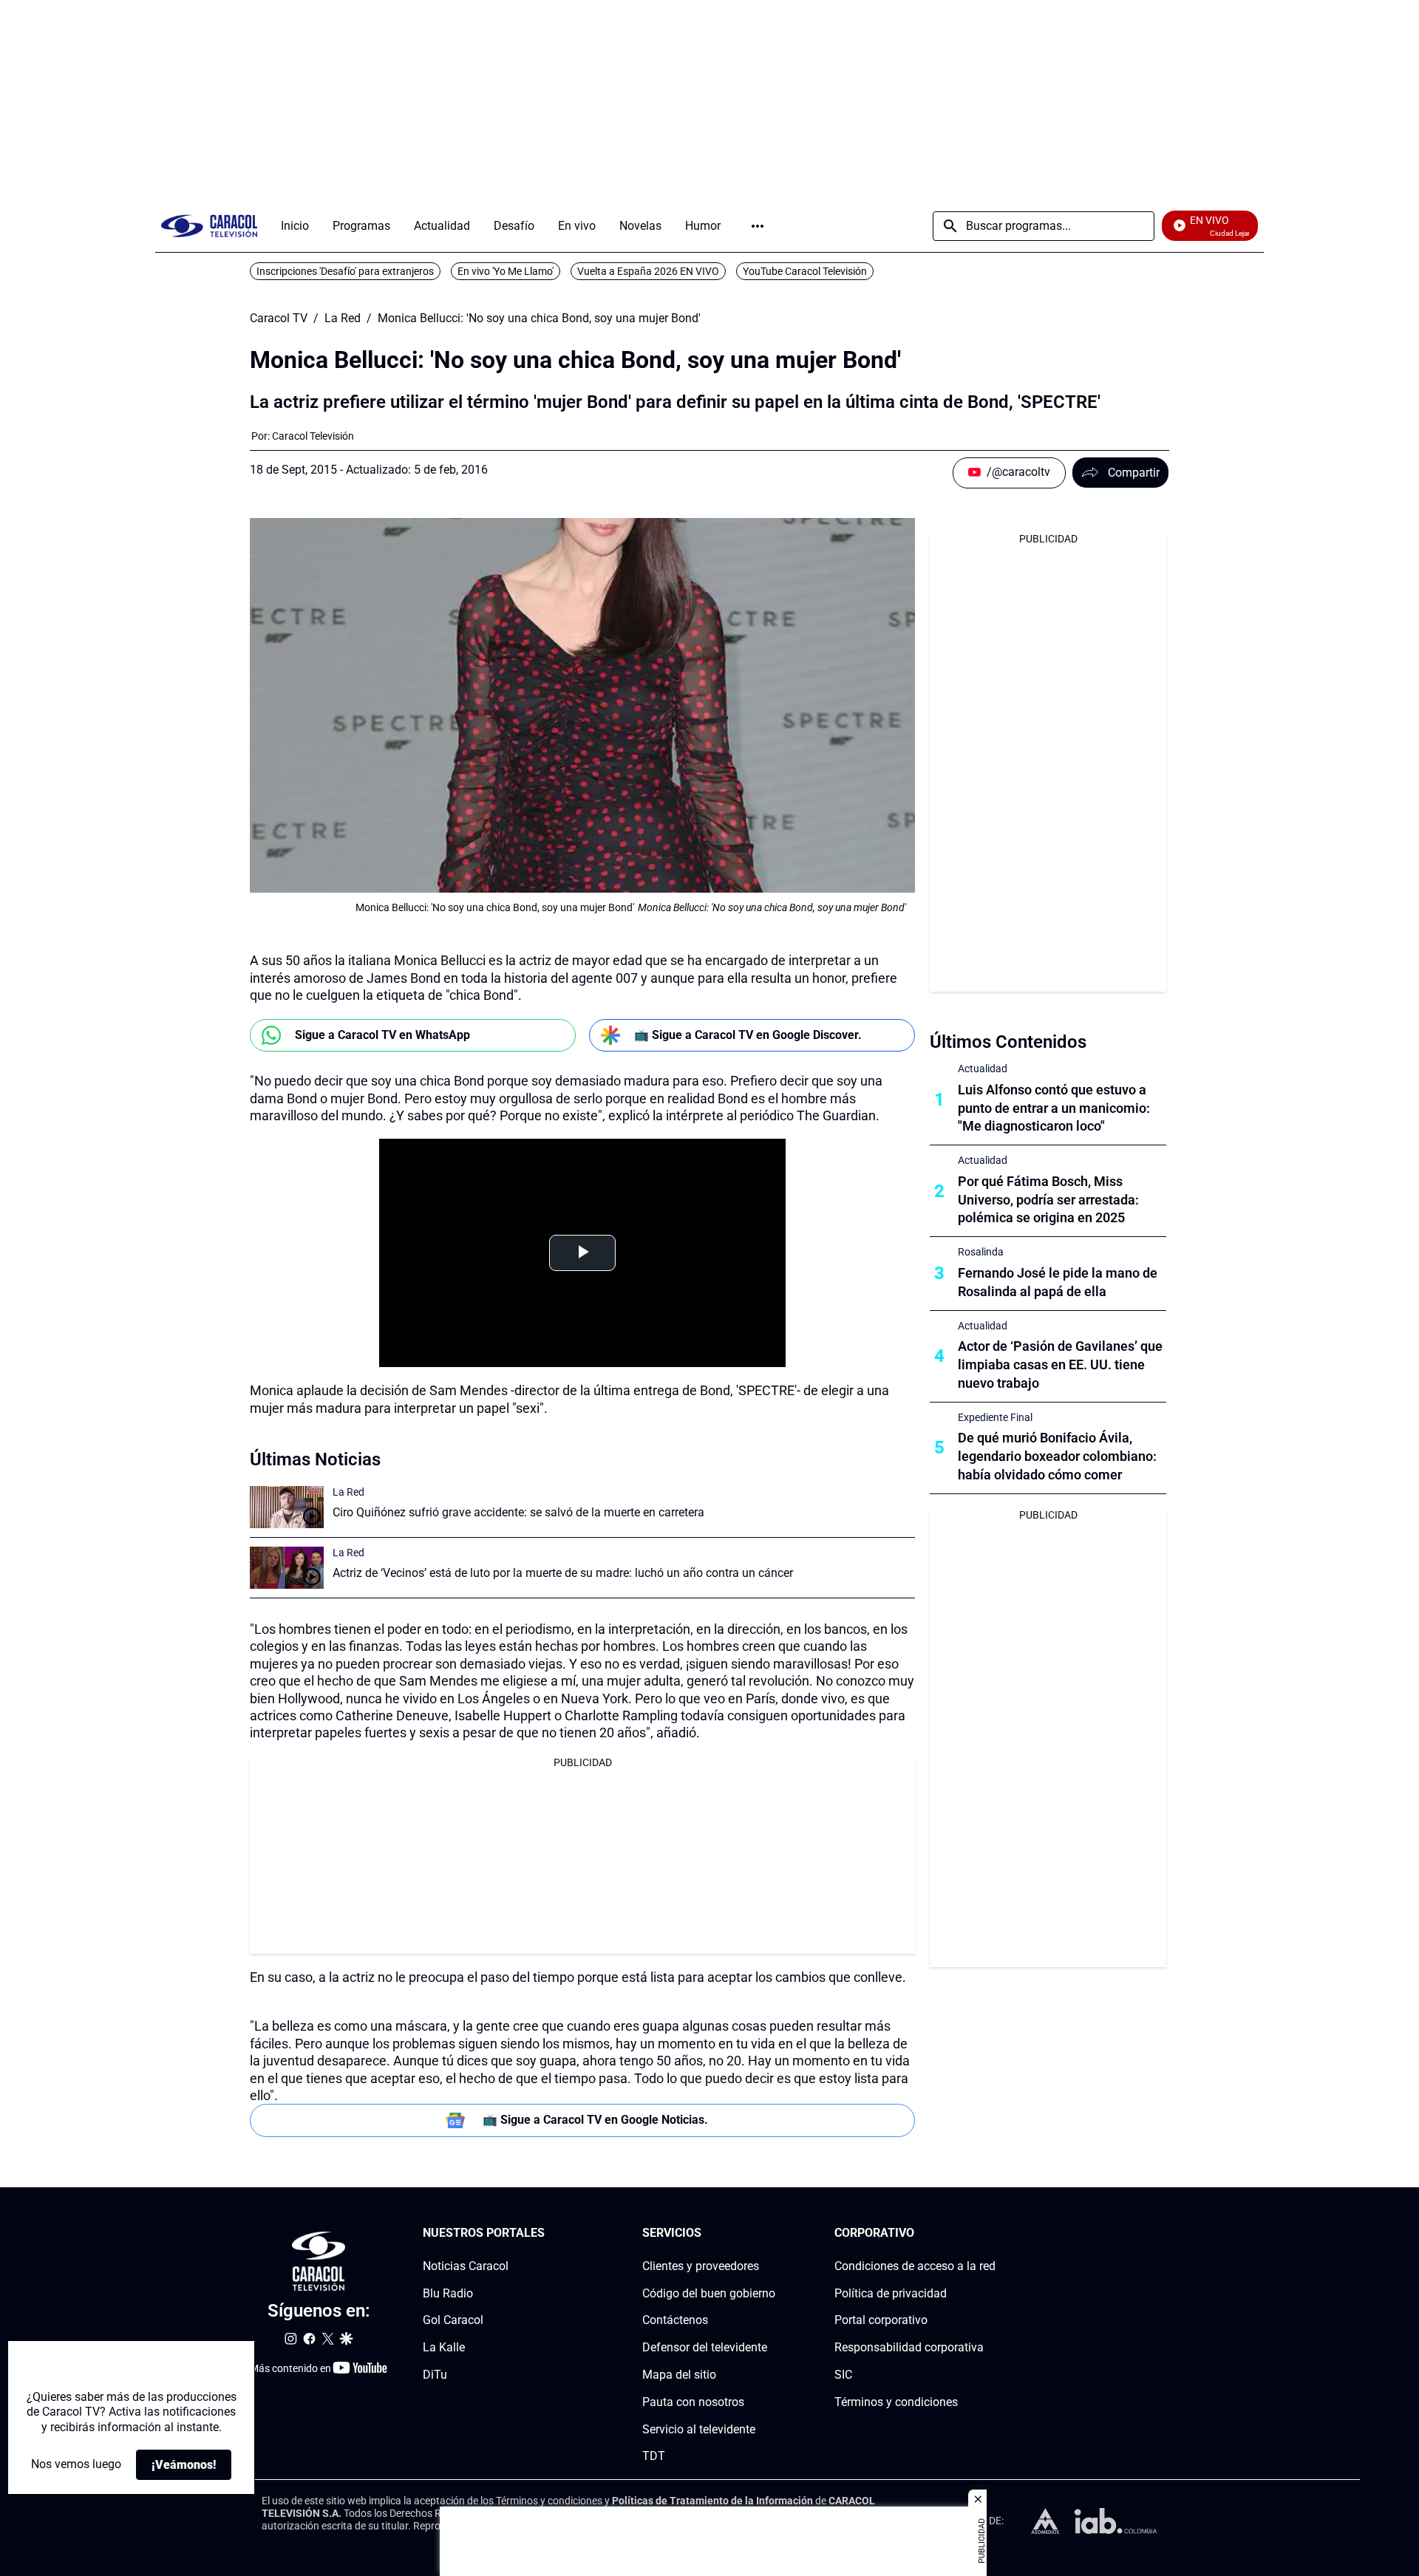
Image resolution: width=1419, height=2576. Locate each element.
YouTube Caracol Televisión (805, 271)
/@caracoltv (1018, 472)
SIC (843, 2375)
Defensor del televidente (705, 2347)
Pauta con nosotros (693, 2402)
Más (758, 226)
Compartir (1134, 473)
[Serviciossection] (771, 2233)
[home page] (209, 226)
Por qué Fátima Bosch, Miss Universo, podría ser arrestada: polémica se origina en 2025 (1048, 1200)
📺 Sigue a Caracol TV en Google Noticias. (595, 2120)
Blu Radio (448, 2293)
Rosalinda (981, 1252)
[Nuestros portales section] (549, 2233)
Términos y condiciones (896, 2402)
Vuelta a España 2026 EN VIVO (648, 271)
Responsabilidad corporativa (909, 2347)
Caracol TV (279, 318)
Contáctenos (675, 2320)
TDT (654, 2456)
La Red (343, 318)
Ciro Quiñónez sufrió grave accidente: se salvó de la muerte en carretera (518, 1512)
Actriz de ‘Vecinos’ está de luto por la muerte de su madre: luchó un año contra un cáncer (563, 1573)
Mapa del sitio (679, 2375)
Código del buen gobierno (709, 2293)
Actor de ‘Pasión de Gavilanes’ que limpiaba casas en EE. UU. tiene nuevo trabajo (1060, 1364)
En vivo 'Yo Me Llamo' (506, 271)
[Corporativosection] (991, 2233)
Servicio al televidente (699, 2429)
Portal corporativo (881, 2320)
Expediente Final (995, 1417)
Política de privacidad (891, 2293)
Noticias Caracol (466, 2266)
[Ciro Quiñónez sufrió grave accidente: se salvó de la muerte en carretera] (287, 1507)
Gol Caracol (453, 2320)
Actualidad (983, 1069)
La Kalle (444, 2347)
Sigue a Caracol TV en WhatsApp (382, 1035)
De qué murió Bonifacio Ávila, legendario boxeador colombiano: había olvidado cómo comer (1057, 1456)
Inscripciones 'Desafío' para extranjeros (345, 271)
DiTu (435, 2375)
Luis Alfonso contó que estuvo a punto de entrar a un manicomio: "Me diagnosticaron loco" (1054, 1108)
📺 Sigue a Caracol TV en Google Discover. (748, 1035)
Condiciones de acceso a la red (915, 2266)
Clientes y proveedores (701, 2266)
